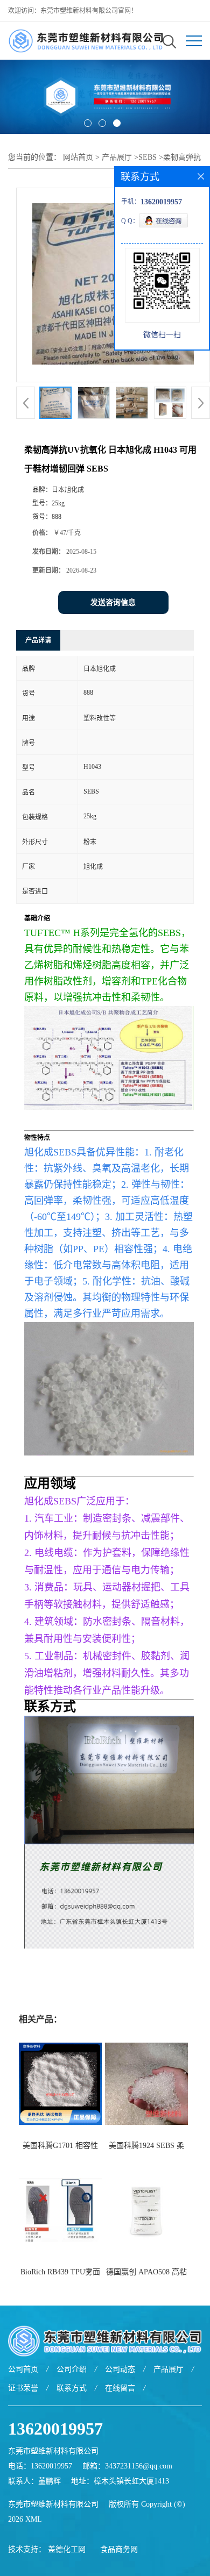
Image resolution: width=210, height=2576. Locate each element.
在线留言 (120, 2388)
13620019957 (55, 2429)
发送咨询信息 (113, 602)
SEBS (148, 157)
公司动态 (120, 2369)
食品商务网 (119, 2549)
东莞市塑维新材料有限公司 (53, 2504)
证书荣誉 (23, 2388)
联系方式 (72, 2388)
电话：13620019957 (40, 2466)
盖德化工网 (67, 2549)
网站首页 (78, 157)
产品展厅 (117, 157)
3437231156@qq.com (139, 2466)
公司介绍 (72, 2369)
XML (34, 2519)
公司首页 (23, 2369)
